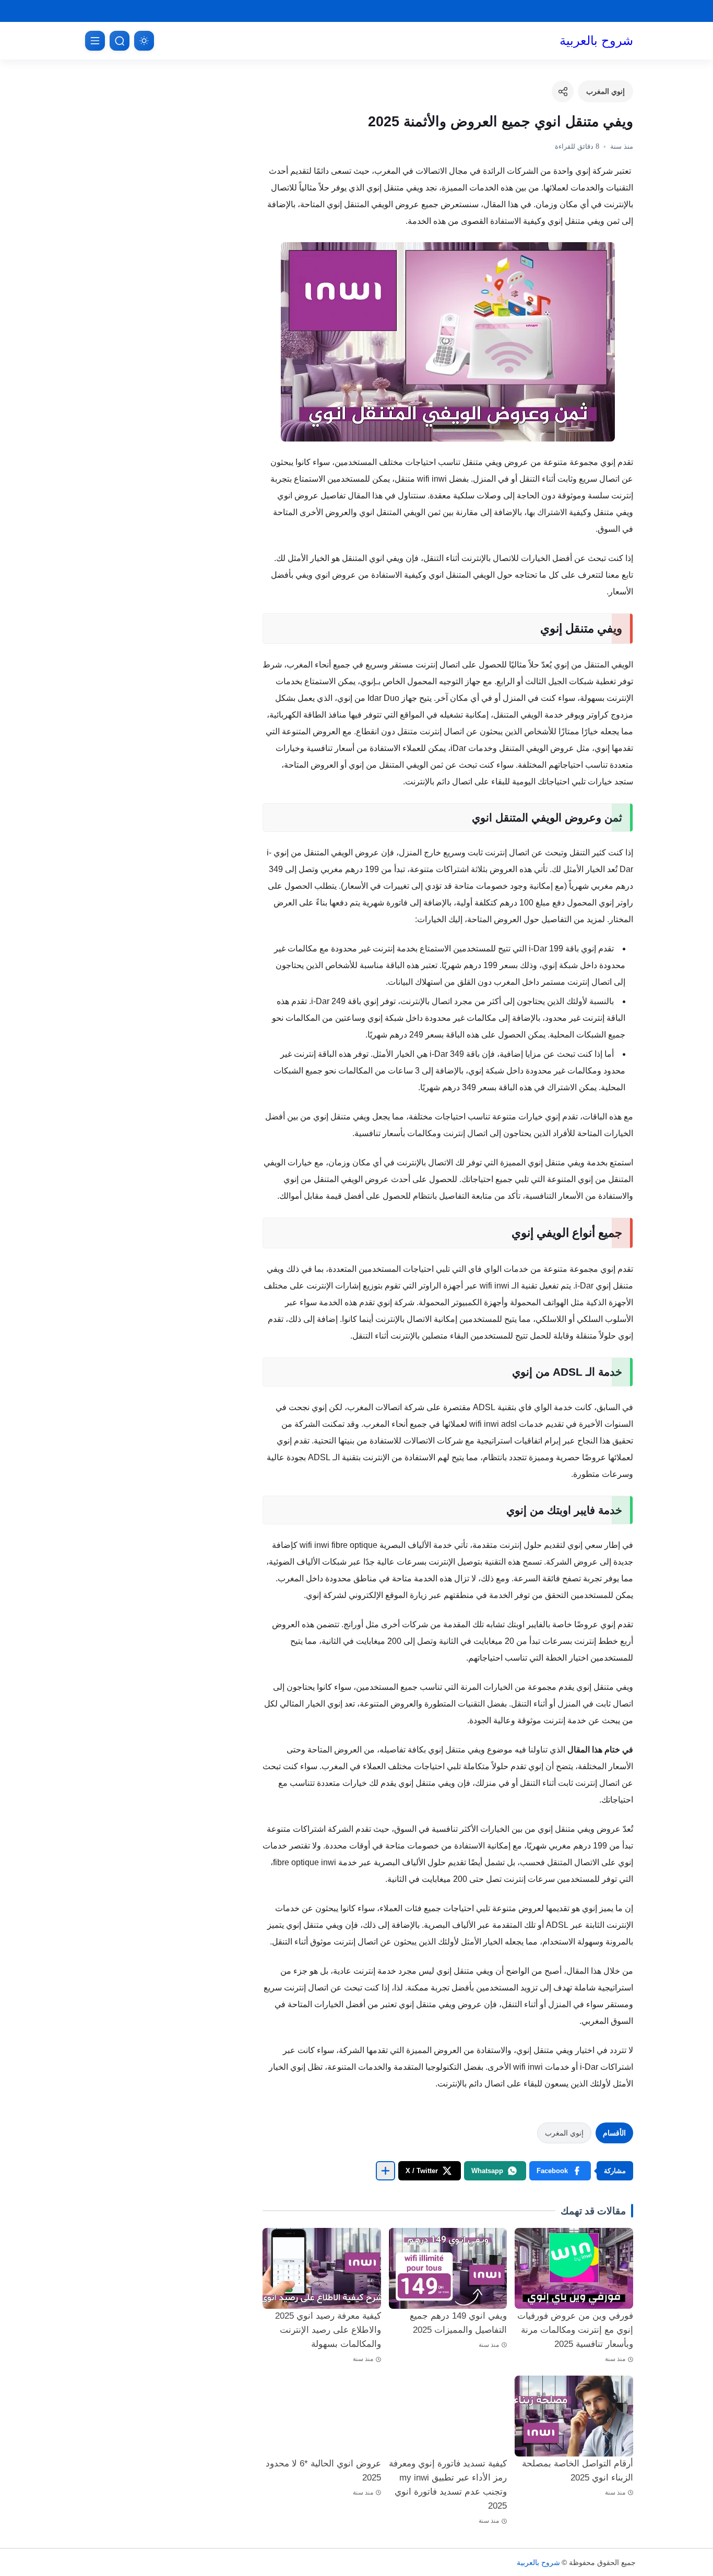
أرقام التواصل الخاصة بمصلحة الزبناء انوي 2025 (578, 2471)
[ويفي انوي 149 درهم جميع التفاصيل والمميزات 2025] (448, 2268)
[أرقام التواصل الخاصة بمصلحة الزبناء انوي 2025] (574, 2416)
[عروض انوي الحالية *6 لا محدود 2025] (322, 2416)
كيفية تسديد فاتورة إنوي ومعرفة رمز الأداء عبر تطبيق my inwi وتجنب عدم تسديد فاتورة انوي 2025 (448, 2485)
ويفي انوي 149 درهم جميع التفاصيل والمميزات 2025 (458, 2323)
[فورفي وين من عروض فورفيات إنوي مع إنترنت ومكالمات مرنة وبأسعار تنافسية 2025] (574, 2268)
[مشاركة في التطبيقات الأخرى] (385, 2171)
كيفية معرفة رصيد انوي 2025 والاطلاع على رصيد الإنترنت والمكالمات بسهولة (328, 2330)
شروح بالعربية (596, 40)
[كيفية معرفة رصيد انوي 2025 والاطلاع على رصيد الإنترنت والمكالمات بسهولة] (322, 2268)
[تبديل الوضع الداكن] (144, 41)
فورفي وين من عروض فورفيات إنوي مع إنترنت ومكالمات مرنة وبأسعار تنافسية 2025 (575, 2330)
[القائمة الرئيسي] (95, 41)
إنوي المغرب (605, 91)
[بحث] (120, 41)
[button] (560, 2171)
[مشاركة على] (563, 91)
